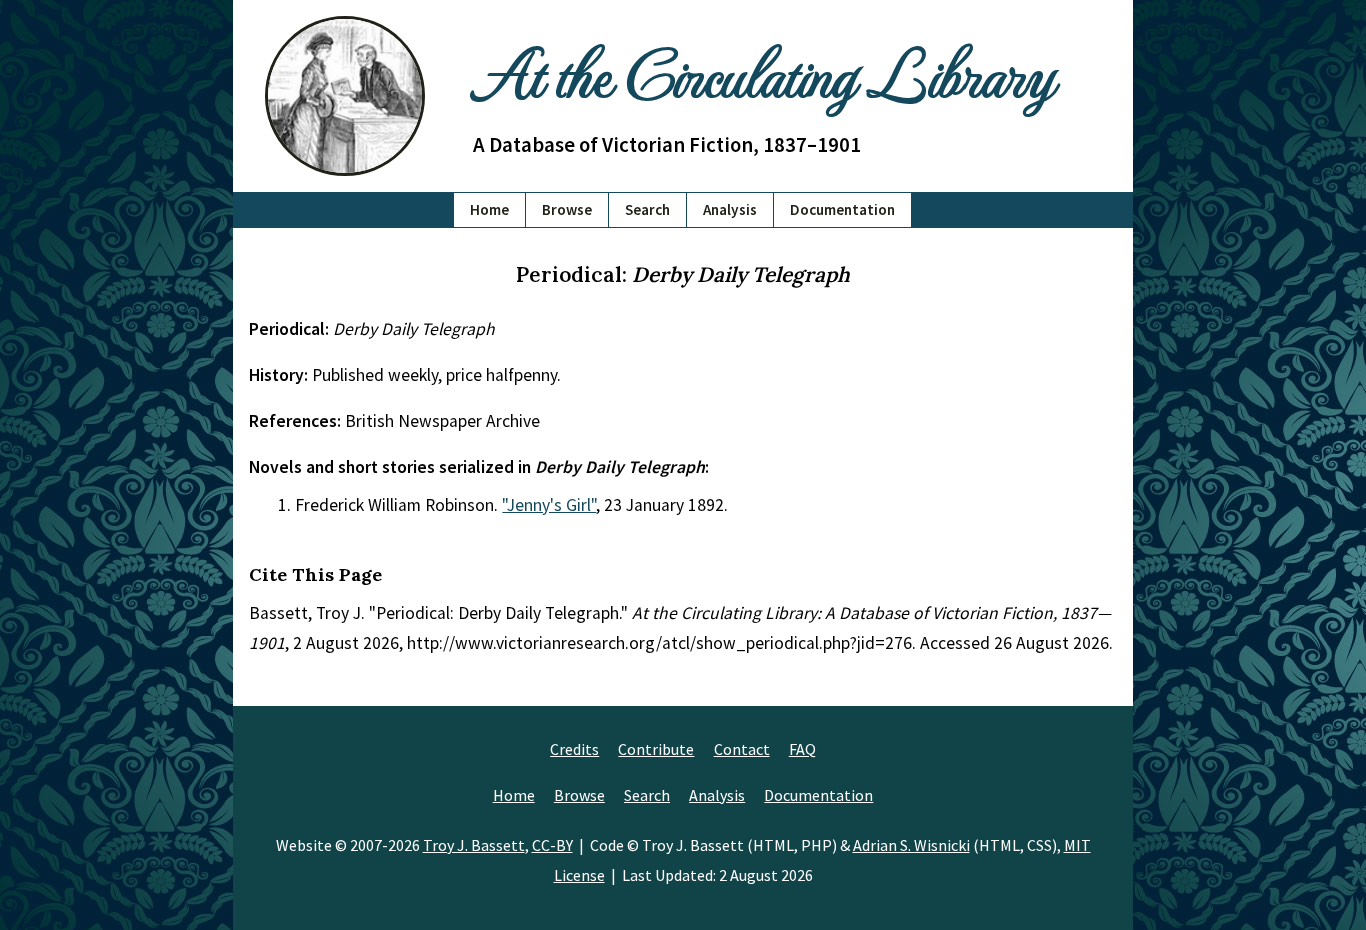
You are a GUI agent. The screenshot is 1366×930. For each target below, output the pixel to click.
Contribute (656, 749)
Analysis (730, 209)
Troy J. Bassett (474, 845)
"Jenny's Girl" (549, 505)
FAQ (802, 749)
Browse (567, 209)
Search (647, 209)
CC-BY (552, 845)
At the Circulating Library (763, 71)
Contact (742, 749)
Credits (574, 749)
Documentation (842, 209)
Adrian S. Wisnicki (911, 845)
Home (489, 209)
